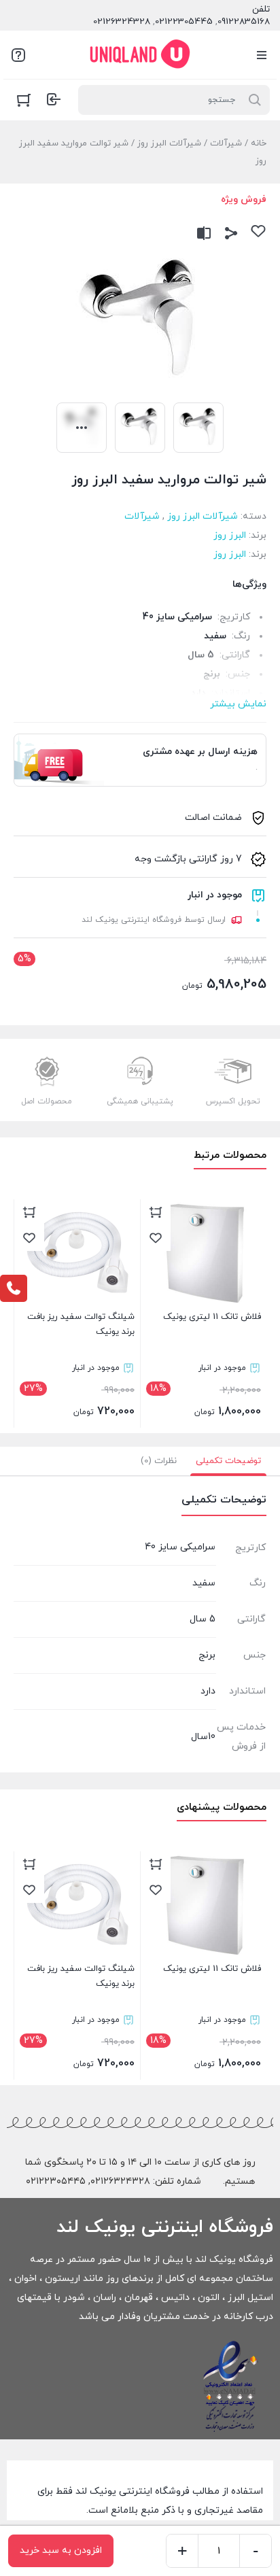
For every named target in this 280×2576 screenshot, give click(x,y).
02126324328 (122, 22)
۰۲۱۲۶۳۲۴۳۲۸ (120, 2181)
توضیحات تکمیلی (228, 1461)
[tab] (228, 1461)
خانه (259, 143)
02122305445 (184, 22)
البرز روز (230, 535)
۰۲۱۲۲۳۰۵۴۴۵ (56, 2181)
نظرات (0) (159, 1461)
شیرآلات (226, 143)
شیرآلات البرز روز (169, 143)
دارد (208, 1691)
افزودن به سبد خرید (61, 2551)
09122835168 (244, 22)
